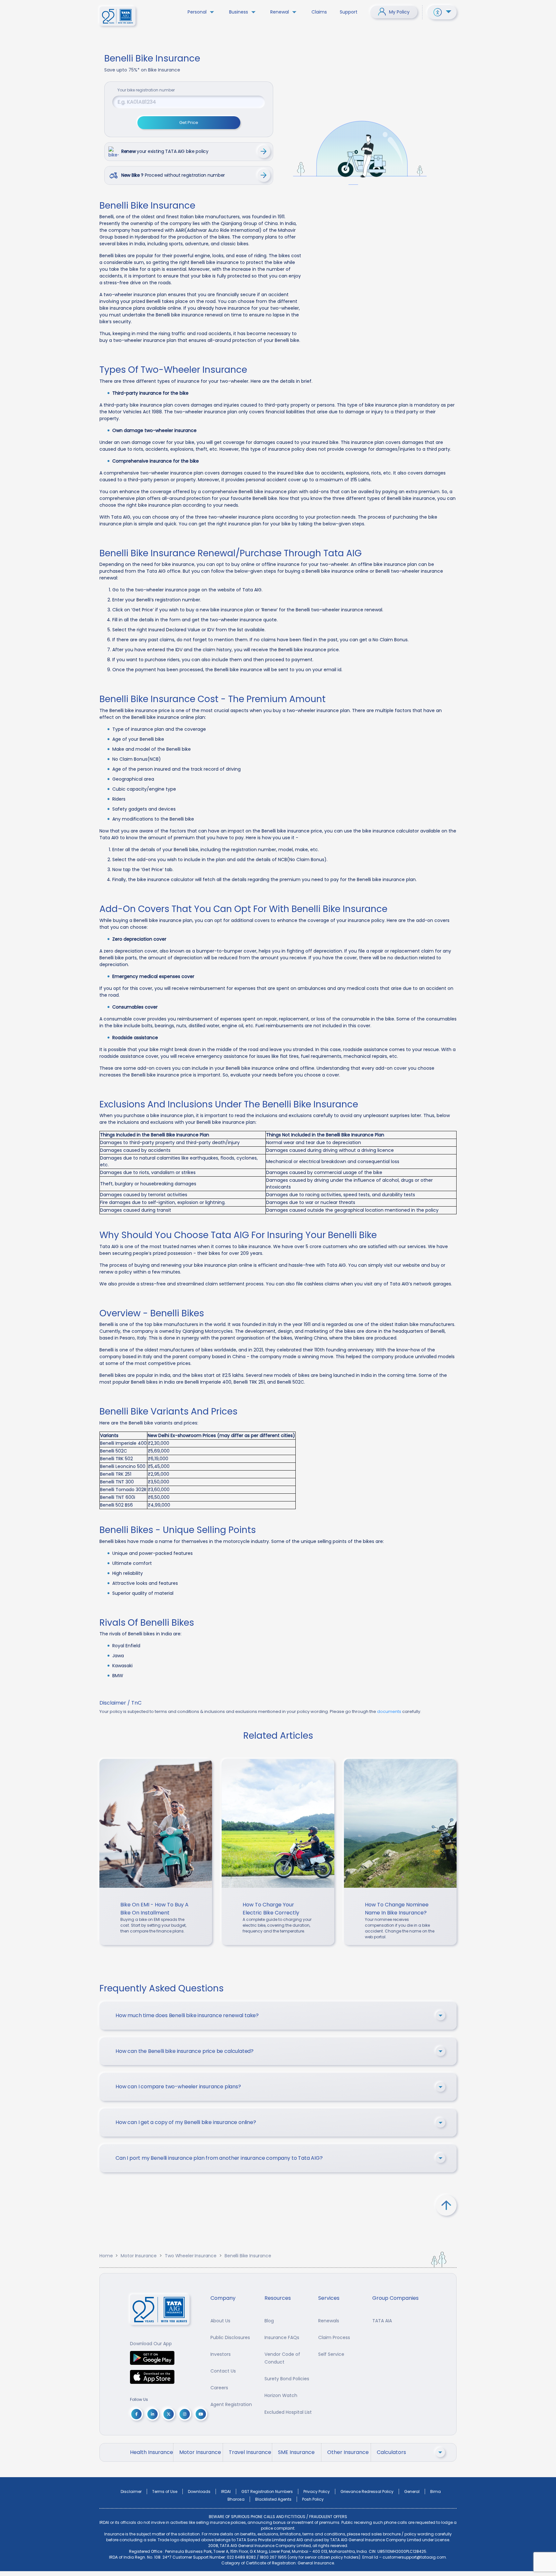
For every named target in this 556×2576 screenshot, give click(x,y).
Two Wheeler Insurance (191, 2256)
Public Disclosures (230, 2337)
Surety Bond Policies (287, 2379)
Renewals (329, 2321)
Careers (219, 2388)
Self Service (331, 2354)
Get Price (189, 122)
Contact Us (223, 2371)
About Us (220, 2321)
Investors (221, 2354)
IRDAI (226, 2491)
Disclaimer (131, 2491)
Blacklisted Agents (273, 2499)
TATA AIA (382, 2321)
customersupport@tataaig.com (414, 2557)
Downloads (199, 2491)
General (412, 2491)
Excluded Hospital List (288, 2412)
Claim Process (334, 2337)
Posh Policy (313, 2499)
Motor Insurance (139, 2256)
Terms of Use (165, 2491)
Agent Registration (231, 2404)
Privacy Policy (317, 2491)
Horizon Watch (281, 2395)
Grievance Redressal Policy (367, 2491)
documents (389, 1711)
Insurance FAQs (282, 2337)
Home (106, 2256)
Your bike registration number (146, 90)
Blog (269, 2321)
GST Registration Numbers (267, 2491)
